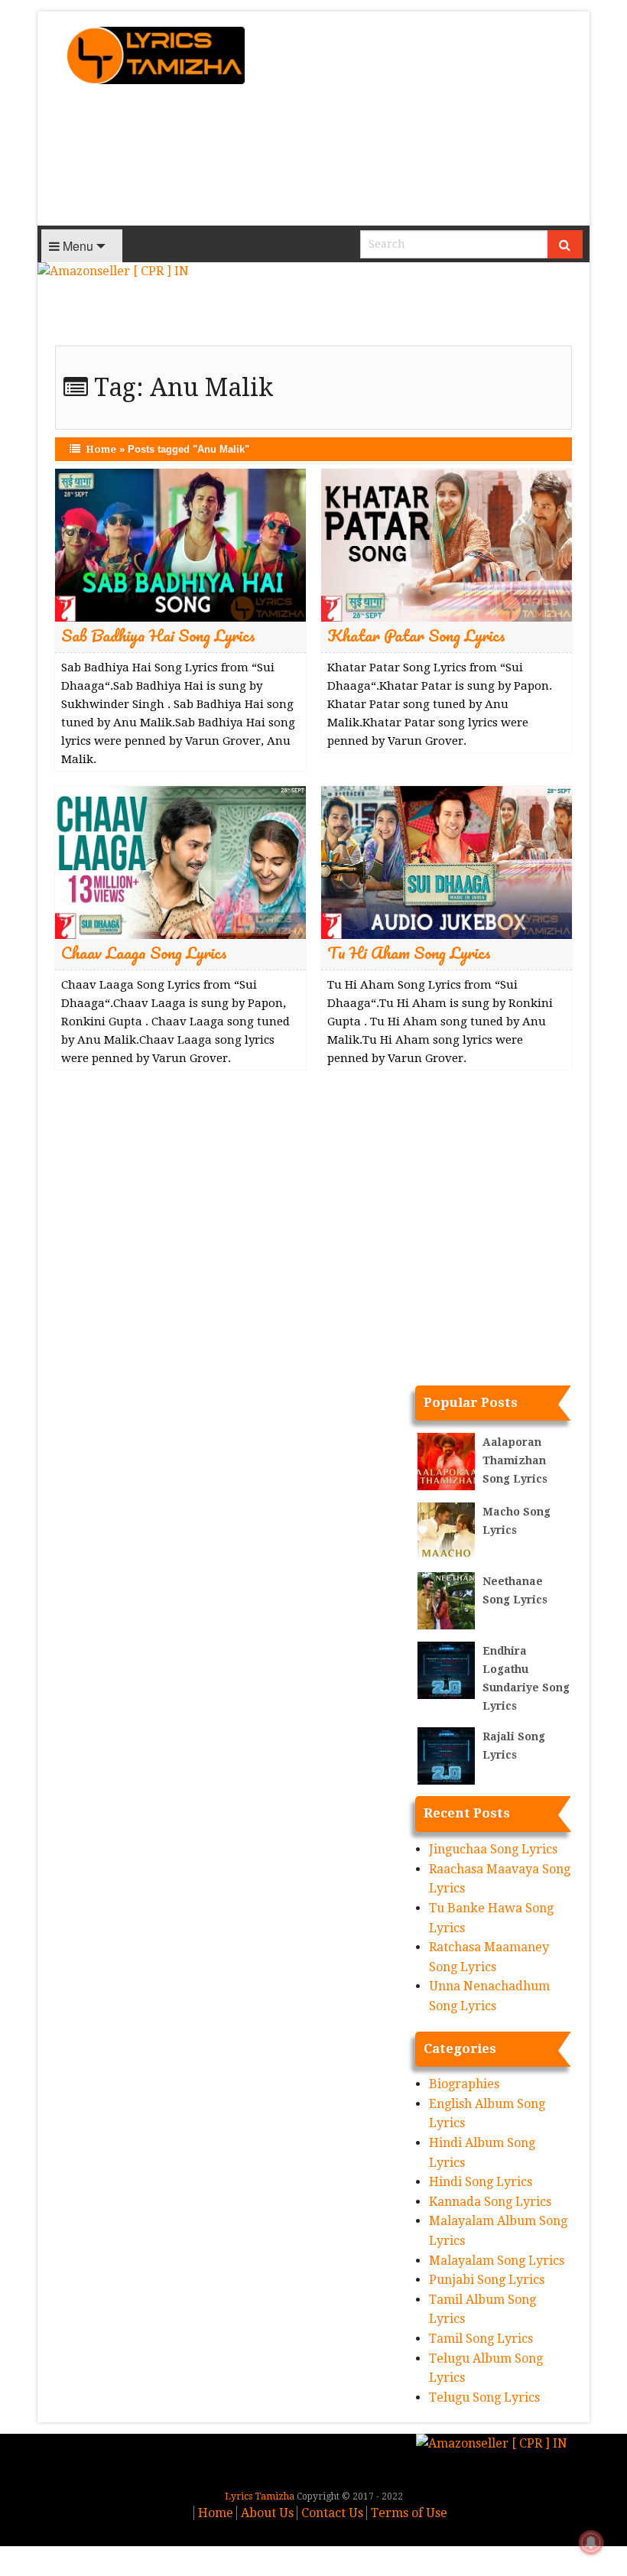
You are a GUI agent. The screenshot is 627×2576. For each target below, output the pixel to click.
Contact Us (332, 2513)
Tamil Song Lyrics (481, 2339)
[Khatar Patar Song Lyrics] (447, 545)
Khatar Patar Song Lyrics (416, 635)
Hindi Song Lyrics (481, 2182)
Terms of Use (409, 2513)
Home (101, 449)
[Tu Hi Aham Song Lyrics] (447, 862)
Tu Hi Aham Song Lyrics (409, 952)
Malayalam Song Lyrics (497, 2261)
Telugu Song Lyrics (484, 2397)
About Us (267, 2513)
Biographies (464, 2084)
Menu (76, 246)
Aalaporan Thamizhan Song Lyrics (515, 1460)
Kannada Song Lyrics (490, 2202)
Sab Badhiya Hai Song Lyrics (158, 635)
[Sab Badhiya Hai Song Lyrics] (180, 545)
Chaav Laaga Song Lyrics (144, 952)
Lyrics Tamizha (260, 2496)
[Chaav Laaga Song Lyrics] (180, 862)
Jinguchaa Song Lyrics (493, 1849)
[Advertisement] (426, 119)
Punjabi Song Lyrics (487, 2280)
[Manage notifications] (591, 2542)
